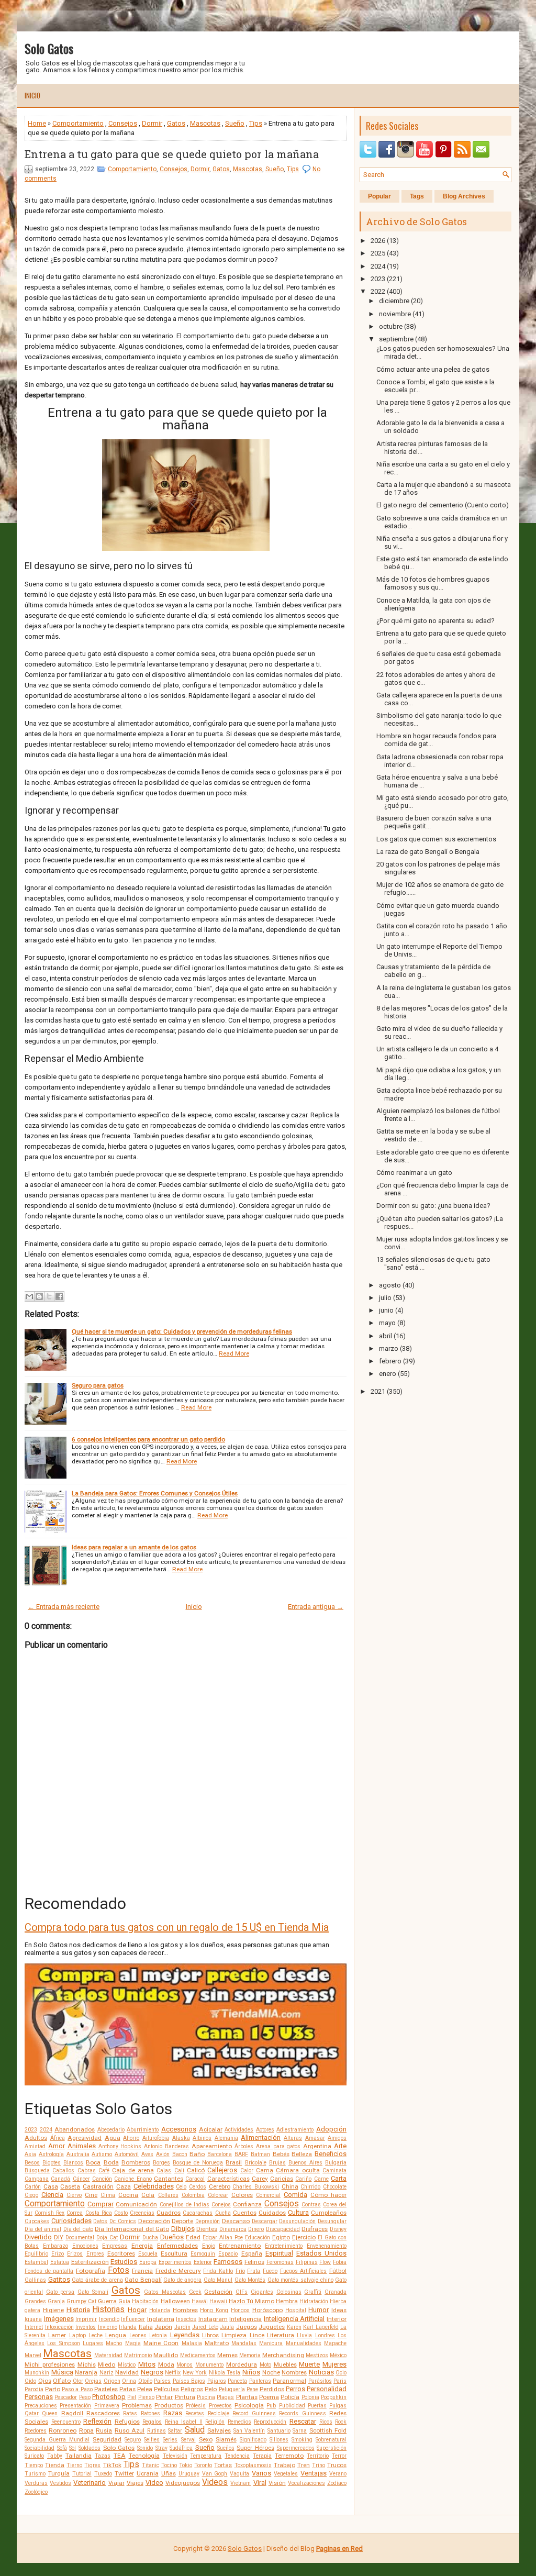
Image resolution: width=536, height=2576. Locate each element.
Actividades (239, 2130)
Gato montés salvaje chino (300, 2280)
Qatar (32, 2413)
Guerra (107, 2301)
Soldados (90, 2448)
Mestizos (317, 2355)
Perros (295, 2389)
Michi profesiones (50, 2364)
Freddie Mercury (178, 2271)
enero (388, 1374)
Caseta (70, 2186)
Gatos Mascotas (165, 2292)
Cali (179, 2170)
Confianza (247, 2204)
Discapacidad (283, 2229)
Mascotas (205, 123)
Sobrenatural (331, 2440)
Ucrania (148, 2473)
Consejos (123, 123)
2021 (378, 1391)
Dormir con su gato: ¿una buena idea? (433, 1206)
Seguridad (107, 2439)
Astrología (51, 2154)
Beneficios (331, 2154)
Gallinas (35, 2280)
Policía (290, 2397)
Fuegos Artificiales (304, 2271)
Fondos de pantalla (49, 2271)
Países (162, 2381)
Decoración (154, 2221)
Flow (325, 2262)
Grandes (35, 2301)
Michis (87, 2364)
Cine (91, 2195)
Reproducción (270, 2422)
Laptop (77, 2335)
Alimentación (261, 2138)
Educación (258, 2238)
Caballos (63, 2170)
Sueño (235, 123)
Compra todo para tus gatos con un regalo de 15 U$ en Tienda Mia (177, 1927)
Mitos (147, 2364)
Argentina (317, 2146)
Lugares (93, 2343)
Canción (102, 2179)
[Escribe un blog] (39, 1296)
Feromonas (280, 2262)
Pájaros (217, 2381)
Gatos (176, 123)
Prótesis (196, 2406)
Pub (271, 2406)
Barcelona (220, 2154)
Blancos (73, 2163)
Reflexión (97, 2421)
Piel (132, 2397)
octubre (391, 326)
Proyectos (220, 2406)
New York (195, 2373)
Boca (93, 2162)
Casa (51, 2186)
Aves (147, 2154)
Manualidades (304, 2343)
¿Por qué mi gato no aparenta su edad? (435, 621)
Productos (169, 2405)
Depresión (208, 2221)
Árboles (244, 2146)
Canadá (60, 2179)
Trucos (337, 2465)
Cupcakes (37, 2221)
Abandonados (75, 2129)
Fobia (340, 2262)
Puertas (317, 2406)
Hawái (200, 2301)
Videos (215, 2482)
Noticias (321, 2372)
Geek (195, 2292)
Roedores (36, 2431)
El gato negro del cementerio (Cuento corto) (443, 505)
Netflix (173, 2373)
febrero (390, 1361)
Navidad (127, 2372)
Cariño (303, 2179)
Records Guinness (302, 2413)
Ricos (326, 2422)
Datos (100, 2221)
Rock (341, 2422)
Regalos (152, 2422)
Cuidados (272, 2213)
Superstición (332, 2448)
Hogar (137, 2310)
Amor (57, 2146)
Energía (142, 2246)
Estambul (36, 2262)
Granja (56, 2301)
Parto (53, 2389)
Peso (85, 2397)
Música (62, 2372)
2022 (378, 291)
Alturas (293, 2138)
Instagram (213, 2319)
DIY (59, 2237)
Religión (215, 2422)
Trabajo (284, 2465)
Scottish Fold (328, 2430)
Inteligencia (245, 2319)
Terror (339, 2456)
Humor (319, 2310)
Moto (265, 2365)
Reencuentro (66, 2422)
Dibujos (183, 2229)
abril (386, 1336)
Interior (337, 2319)
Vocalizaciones (306, 2483)
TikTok (112, 2465)
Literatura (281, 2335)
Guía (124, 2301)
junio (386, 1310)
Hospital (296, 2310)
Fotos (119, 2270)
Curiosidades (71, 2221)
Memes (227, 2355)
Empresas (115, 2246)
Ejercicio (304, 2237)
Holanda (160, 2310)
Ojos (45, 2381)
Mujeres (334, 2364)
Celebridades (154, 2186)
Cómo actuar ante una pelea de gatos (433, 369)
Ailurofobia (156, 2138)
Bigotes (52, 2163)
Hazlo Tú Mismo (252, 2301)
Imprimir (86, 2319)
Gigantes (262, 2292)
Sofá (62, 2448)
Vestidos (60, 2483)
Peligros (192, 2389)
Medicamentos (198, 2355)
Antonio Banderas (166, 2146)
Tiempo (34, 2465)
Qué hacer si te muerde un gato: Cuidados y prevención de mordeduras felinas (182, 1331)
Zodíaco (337, 2483)
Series (170, 2440)
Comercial (268, 2195)
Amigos (337, 2138)
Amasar (315, 2138)
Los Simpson (63, 2343)
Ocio (341, 2373)
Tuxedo (103, 2474)
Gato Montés (250, 2280)
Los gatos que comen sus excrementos (436, 839)
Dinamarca (233, 2229)
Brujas (277, 2163)
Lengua (116, 2335)
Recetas (195, 2413)
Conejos (221, 2205)
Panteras (260, 2381)
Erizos (75, 2254)
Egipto (281, 2237)
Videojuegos (183, 2483)
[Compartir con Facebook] (59, 1296)
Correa (75, 2213)
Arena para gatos (278, 2146)
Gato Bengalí (143, 2280)
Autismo (102, 2154)
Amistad (35, 2146)
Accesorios (179, 2129)
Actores (265, 2130)
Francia (142, 2271)
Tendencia (237, 2456)
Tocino (169, 2465)
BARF (241, 2154)
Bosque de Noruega (198, 2163)
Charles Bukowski (256, 2187)
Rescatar (303, 2421)
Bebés (281, 2154)
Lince (257, 2335)
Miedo (107, 2364)
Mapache (335, 2343)
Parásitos (320, 2381)
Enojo (209, 2246)
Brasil (234, 2162)
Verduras (36, 2483)
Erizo (58, 2254)
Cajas (164, 2170)
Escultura (174, 2253)
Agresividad (85, 2138)
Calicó (196, 2170)
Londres (325, 2335)
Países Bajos (189, 2381)
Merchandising (283, 2355)
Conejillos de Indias (185, 2205)
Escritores (121, 2253)
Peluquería (232, 2389)
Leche (96, 2335)
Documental (80, 2238)
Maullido (166, 2355)
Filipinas (307, 2262)
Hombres (185, 2310)
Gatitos (59, 2279)
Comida (295, 2195)
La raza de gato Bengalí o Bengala (428, 852)
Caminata (334, 2170)
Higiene (53, 2310)
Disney (338, 2229)
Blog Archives (464, 196)
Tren (304, 2465)
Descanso (236, 2221)
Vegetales (286, 2474)
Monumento (209, 2365)
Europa (148, 2262)
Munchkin (37, 2373)
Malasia (192, 2343)
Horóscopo (267, 2310)
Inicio (32, 95)
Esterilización (90, 2262)
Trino (319, 2465)
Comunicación (136, 2204)
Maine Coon (161, 2343)
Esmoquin (203, 2254)
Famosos (228, 2262)
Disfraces (315, 2229)
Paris (340, 2381)
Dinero (256, 2229)
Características (228, 2179)
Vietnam (241, 2483)
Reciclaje (219, 2413)
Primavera (107, 2406)
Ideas (339, 2310)
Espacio (228, 2254)
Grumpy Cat (81, 2301)
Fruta (254, 2271)
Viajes (135, 2483)
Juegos (247, 2327)
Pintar (164, 2397)
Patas (127, 2389)
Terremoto (289, 2456)
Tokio (186, 2465)
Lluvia (304, 2335)
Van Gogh (215, 2474)
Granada (336, 2292)
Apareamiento (212, 2146)
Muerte (309, 2364)
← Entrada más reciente (64, 1607)
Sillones (279, 2440)
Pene (252, 2389)
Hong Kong (214, 2310)
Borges (161, 2163)
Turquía (59, 2473)
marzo (389, 1348)
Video (154, 2483)
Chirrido (310, 2187)
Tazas (103, 2456)
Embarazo (55, 2246)
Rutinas (157, 2431)
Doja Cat (107, 2238)
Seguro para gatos (98, 1385)
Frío (240, 2271)
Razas (173, 2413)
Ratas (130, 2413)
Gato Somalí (93, 2292)
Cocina (128, 2195)
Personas (39, 2397)
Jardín (182, 2327)
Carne (321, 2179)
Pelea (145, 2389)
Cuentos (245, 2213)
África (58, 2138)
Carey (260, 2179)
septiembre (396, 339)
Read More (234, 1353)
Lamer (57, 2335)
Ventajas (314, 2473)
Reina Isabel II (184, 2422)
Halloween (175, 2301)
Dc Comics (123, 2221)
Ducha (150, 2238)
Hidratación (314, 2301)
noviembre (395, 314)
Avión (163, 2154)
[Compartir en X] (49, 1296)
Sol (72, 2448)
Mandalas (244, 2343)
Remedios (239, 2422)
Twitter (124, 2473)
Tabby (55, 2456)
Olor (78, 2381)
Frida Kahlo (218, 2271)
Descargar (265, 2221)
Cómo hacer (328, 2195)
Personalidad (327, 2389)
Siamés (226, 2439)
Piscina (206, 2397)
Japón (163, 2327)
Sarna (300, 2431)
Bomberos (136, 2162)
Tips (256, 123)
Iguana (33, 2319)
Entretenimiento (284, 2246)
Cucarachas (198, 2213)
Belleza (302, 2154)
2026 (378, 241)
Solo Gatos (49, 48)
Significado (253, 2440)
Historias (108, 2309)
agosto (390, 1285)
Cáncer (81, 2179)
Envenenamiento (327, 2246)
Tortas (223, 2465)
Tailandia (79, 2456)
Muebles (285, 2364)
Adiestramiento (295, 2130)
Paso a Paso (77, 2389)
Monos (185, 2365)
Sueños (226, 2448)
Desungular (332, 2221)
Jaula (227, 2327)
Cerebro (220, 2186)
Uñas (169, 2473)
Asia (30, 2154)
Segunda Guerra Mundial (57, 2440)
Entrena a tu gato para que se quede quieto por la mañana (172, 154)
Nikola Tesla (225, 2373)
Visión (277, 2483)
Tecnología (144, 2456)
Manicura (271, 2343)
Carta (339, 2178)
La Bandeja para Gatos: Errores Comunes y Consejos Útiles (155, 1493)
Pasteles (106, 2389)
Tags (417, 196)
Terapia (262, 2456)
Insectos (186, 2319)
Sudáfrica (181, 2448)
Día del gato (78, 2229)
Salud (195, 2430)
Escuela (148, 2254)
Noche (271, 2372)
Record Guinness (254, 2413)
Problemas (137, 2405)
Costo (121, 2213)
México (338, 2355)
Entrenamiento (240, 2246)
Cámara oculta (298, 2170)
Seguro (133, 2440)
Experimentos (175, 2262)
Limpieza (234, 2335)
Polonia (310, 2397)
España (252, 2253)
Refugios (127, 2422)
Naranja (86, 2372)
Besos (32, 2163)
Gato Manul (218, 2280)
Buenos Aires (305, 2163)
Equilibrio (36, 2254)
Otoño (145, 2381)
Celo (181, 2187)
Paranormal (289, 2381)
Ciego (31, 2195)
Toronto (203, 2465)
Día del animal (43, 2229)
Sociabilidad (40, 2448)
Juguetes (272, 2327)
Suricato (34, 2456)
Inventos (86, 2327)
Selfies (152, 2440)
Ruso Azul (130, 2430)
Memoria (250, 2355)
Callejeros (222, 2170)
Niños (251, 2372)
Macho (114, 2343)
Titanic (150, 2465)
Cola (148, 2195)
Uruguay (189, 2474)
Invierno (108, 2327)
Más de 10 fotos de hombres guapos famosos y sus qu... (433, 583)
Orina (129, 2381)
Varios (261, 2473)
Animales (82, 2146)
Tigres (92, 2465)
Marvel (33, 2355)
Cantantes (169, 2179)
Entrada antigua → (316, 1607)
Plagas (225, 2397)
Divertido (38, 2237)
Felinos (254, 2262)
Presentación (75, 2406)
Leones (138, 2335)
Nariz (107, 2373)
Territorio (318, 2456)
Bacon (180, 2154)
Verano (338, 2474)
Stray (161, 2448)
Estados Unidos (321, 2253)
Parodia (34, 2389)
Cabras (87, 2170)
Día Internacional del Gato (132, 2229)
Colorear (218, 2195)
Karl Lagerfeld (321, 2327)
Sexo (206, 2439)
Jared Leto (205, 2327)
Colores (242, 2195)
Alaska (181, 2138)
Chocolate (335, 2187)
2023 (31, 2130)
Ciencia (52, 2195)
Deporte (182, 2221)
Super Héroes (255, 2448)
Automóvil (127, 2154)
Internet (34, 2327)
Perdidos (272, 2389)
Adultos (36, 2138)
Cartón (33, 2187)
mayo (387, 1323)
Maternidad (108, 2355)
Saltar (175, 2431)
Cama (265, 2170)
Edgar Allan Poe (223, 2238)
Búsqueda (37, 2170)
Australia (78, 2154)
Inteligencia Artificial (294, 2319)
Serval (188, 2440)
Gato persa (60, 2292)
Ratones (150, 2413)
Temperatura (206, 2456)
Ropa (86, 2430)
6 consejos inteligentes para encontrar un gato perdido (148, 1439)
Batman (260, 2154)
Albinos (202, 2138)
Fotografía (91, 2271)
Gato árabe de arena (97, 2280)
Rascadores (103, 2413)
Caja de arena (133, 2170)
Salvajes (219, 2430)
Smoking (302, 2440)
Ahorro (131, 2138)
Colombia (193, 2195)
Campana (37, 2179)
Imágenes (59, 2319)
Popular (379, 196)
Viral (260, 2483)
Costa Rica (99, 2213)
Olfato (62, 2381)
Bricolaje (256, 2163)
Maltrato (217, 2343)
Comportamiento (78, 123)
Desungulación (297, 2221)
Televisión (175, 2456)
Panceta (237, 2381)
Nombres (294, 2372)
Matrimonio (138, 2355)
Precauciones (41, 2406)
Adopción (331, 2129)
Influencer (133, 2319)
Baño (197, 2154)
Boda (111, 2162)
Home (37, 123)
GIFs (242, 2292)
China (290, 2186)
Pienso (146, 2397)
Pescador (66, 2397)
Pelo (211, 2389)
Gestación (218, 2292)
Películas (166, 2389)
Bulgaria (336, 2163)
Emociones (85, 2246)
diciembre (394, 301)
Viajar (116, 2483)
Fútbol (338, 2271)
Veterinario (90, 2483)
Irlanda (128, 2327)
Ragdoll (72, 2413)
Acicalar (211, 2129)
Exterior (203, 2262)
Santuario (279, 2431)
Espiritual (279, 2253)
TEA (120, 2456)
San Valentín (249, 2431)
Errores (95, 2254)
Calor (247, 2170)
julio (385, 1298)
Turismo (35, 2474)
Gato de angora (182, 2280)
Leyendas (185, 2335)
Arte (340, 2146)
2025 (378, 253)
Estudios (124, 2262)
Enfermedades (177, 2246)
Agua (113, 2138)
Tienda (55, 2465)
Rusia (104, 2430)
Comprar (100, 2204)
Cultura (298, 2212)
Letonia (158, 2335)
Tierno (74, 2465)
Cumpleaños (329, 2213)
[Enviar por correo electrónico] (29, 1296)
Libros (210, 2335)
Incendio (109, 2319)
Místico (127, 2365)
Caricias (282, 2179)
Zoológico (36, 2492)
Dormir (152, 123)
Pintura (185, 2397)
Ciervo (74, 2195)
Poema (269, 2397)
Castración (98, 2186)
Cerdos (198, 2187)
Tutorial (82, 2474)
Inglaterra (161, 2319)
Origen (112, 2381)
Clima (108, 2195)
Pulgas (338, 2406)
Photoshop (109, 2397)
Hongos (240, 2310)
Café (104, 2170)
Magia (133, 2343)
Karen (294, 2327)
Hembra (287, 2301)
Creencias (142, 2213)
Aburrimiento (143, 2130)
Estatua (60, 2262)
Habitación (145, 2301)
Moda (166, 2364)
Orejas (93, 2381)
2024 (46, 2130)
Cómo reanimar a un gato (414, 1173)
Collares (168, 2195)
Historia (78, 2310)
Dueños (172, 2237)
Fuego (270, 2271)
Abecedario (111, 2130)
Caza (124, 2186)
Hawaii (218, 2301)
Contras (311, 2205)
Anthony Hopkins (120, 2146)
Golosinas (289, 2292)
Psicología (249, 2405)
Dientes (207, 2229)
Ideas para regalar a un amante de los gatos (134, 1547)
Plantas (247, 2397)
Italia (146, 2327)
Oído (30, 2381)
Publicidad (292, 2406)
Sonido (145, 2448)
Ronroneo (63, 2430)
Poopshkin (334, 2397)
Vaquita (239, 2474)
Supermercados (296, 2448)
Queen (50, 2413)
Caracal (195, 2179)
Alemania (226, 2138)
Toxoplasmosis (253, 2465)
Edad (193, 2237)
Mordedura (242, 2364)
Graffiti (313, 2292)
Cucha (223, 2213)
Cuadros (169, 2213)
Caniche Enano (133, 2179)
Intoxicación (59, 2327)
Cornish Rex (49, 2213)
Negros (152, 2372)
